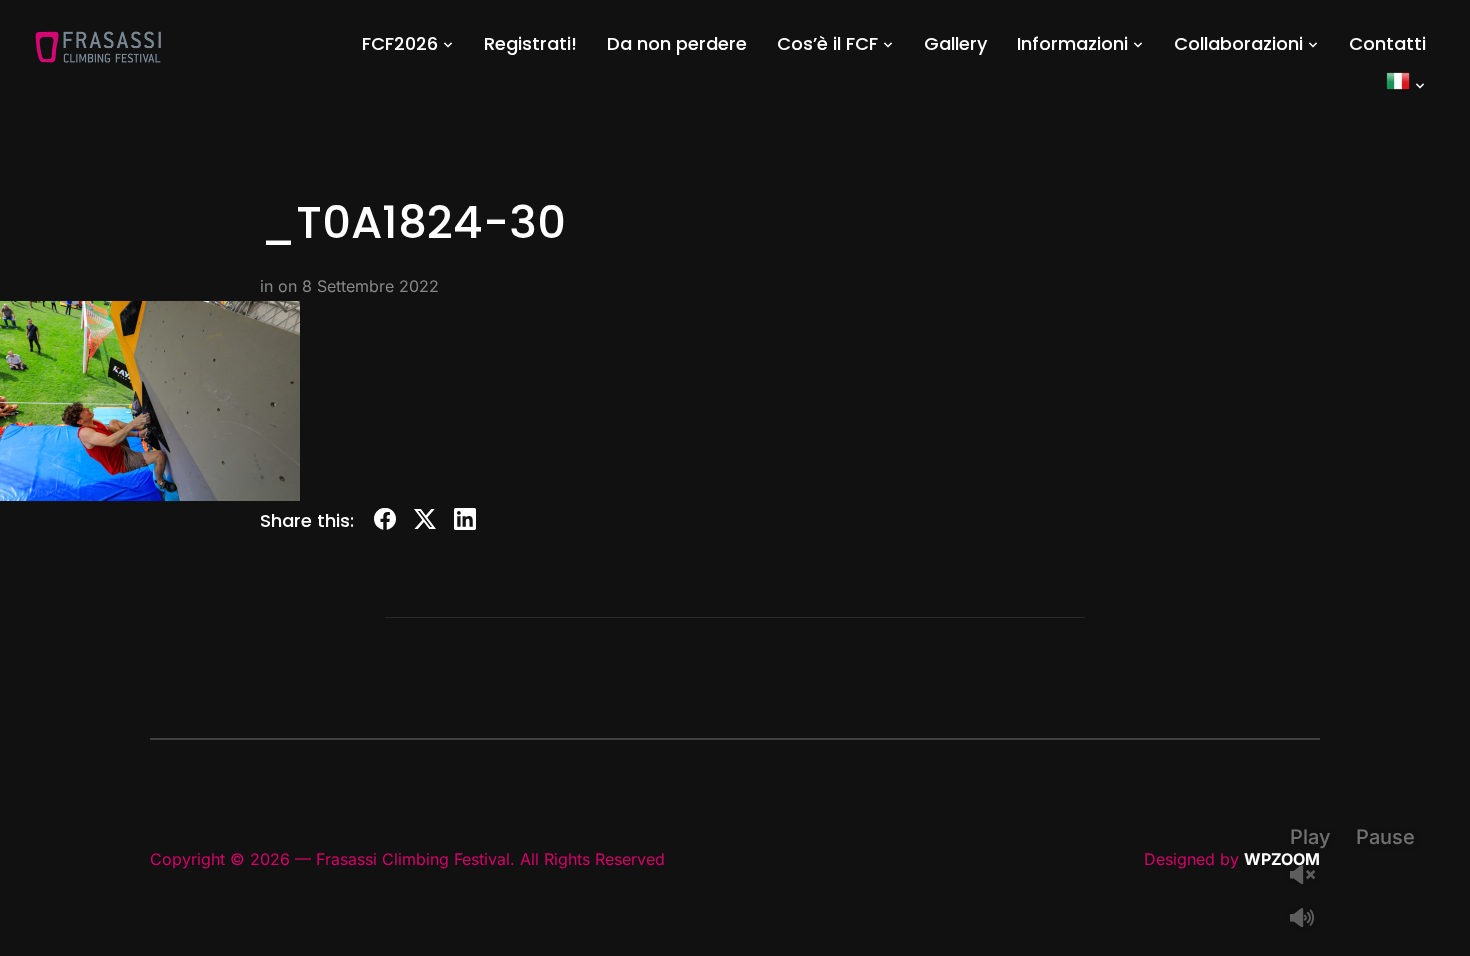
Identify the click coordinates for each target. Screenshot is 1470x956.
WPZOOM (1282, 859)
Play (1310, 837)
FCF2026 (400, 43)
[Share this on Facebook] (385, 522)
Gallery (955, 43)
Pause (1385, 837)
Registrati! (530, 43)
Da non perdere (677, 43)
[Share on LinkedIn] (465, 522)
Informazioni (1072, 43)
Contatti (1387, 43)
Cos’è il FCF (827, 43)
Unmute (1310, 876)
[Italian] (1406, 84)
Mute (1310, 919)
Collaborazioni (1238, 43)
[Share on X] (425, 522)
